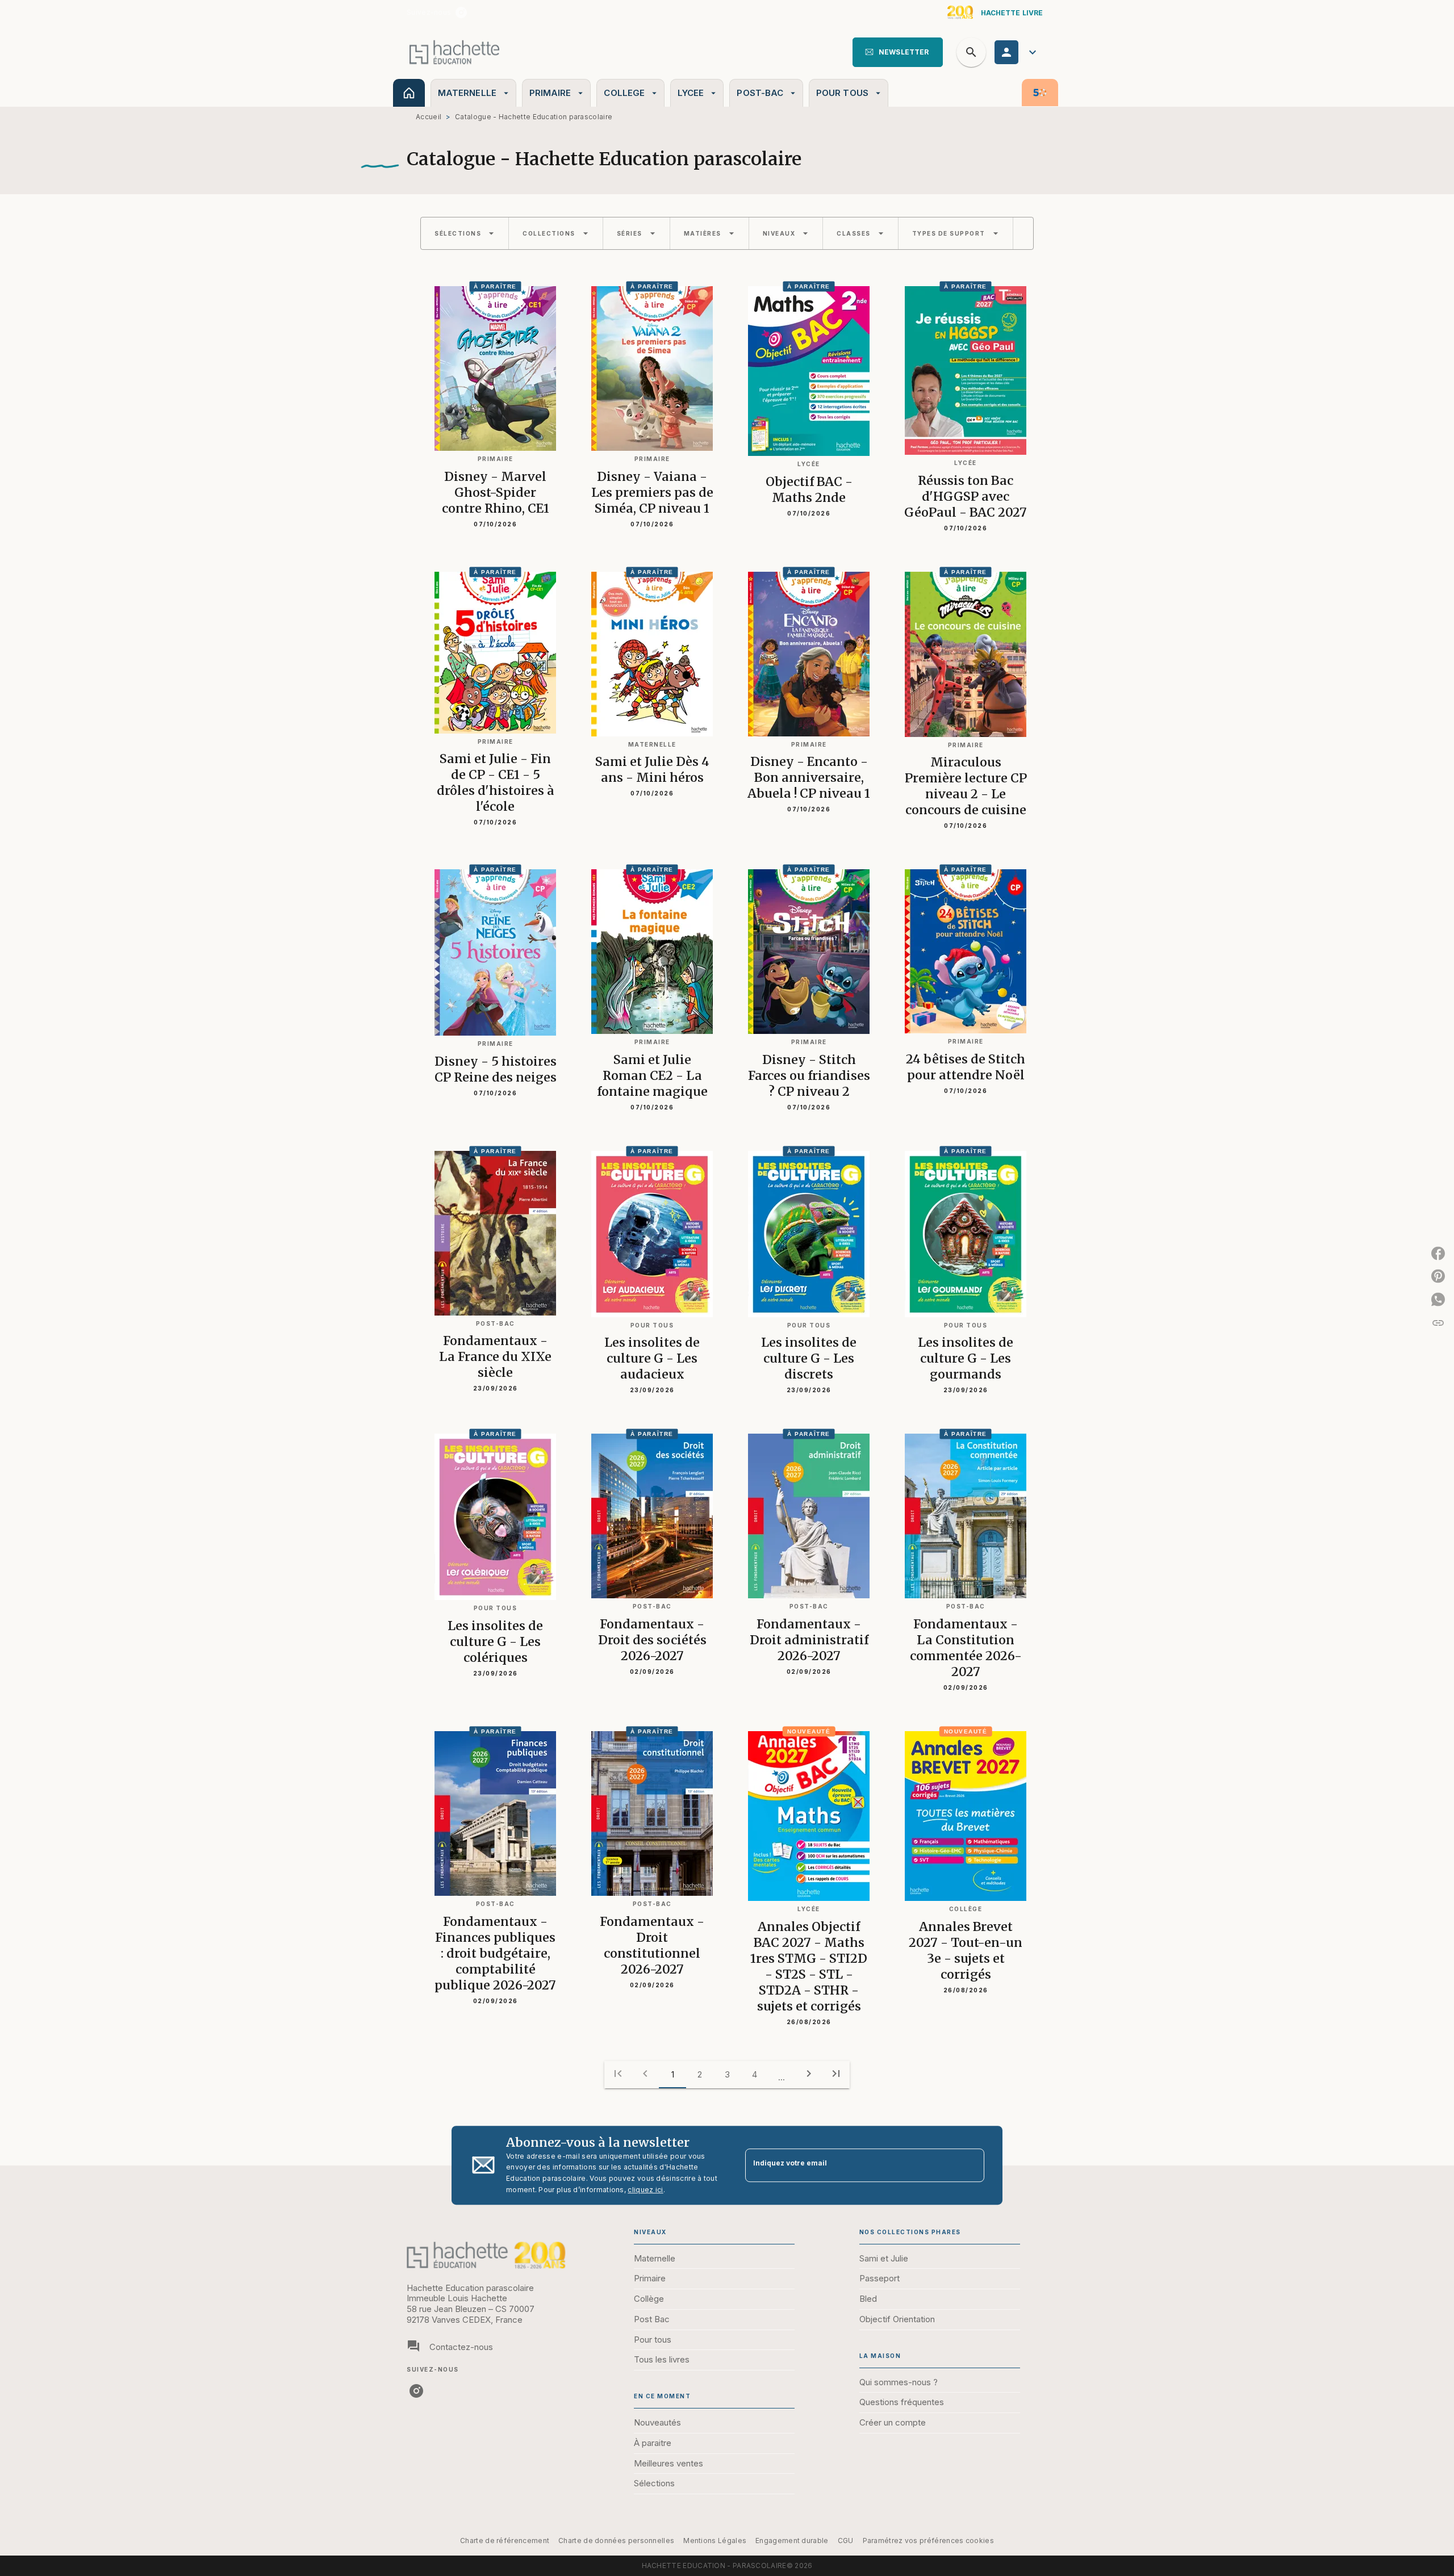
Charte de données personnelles (616, 2541)
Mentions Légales (715, 2541)
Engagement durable (792, 2541)
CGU (846, 2541)
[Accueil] (454, 52)
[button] (898, 52)
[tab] (409, 93)
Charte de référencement (505, 2541)
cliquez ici (645, 2190)
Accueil (429, 117)
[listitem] (461, 12)
